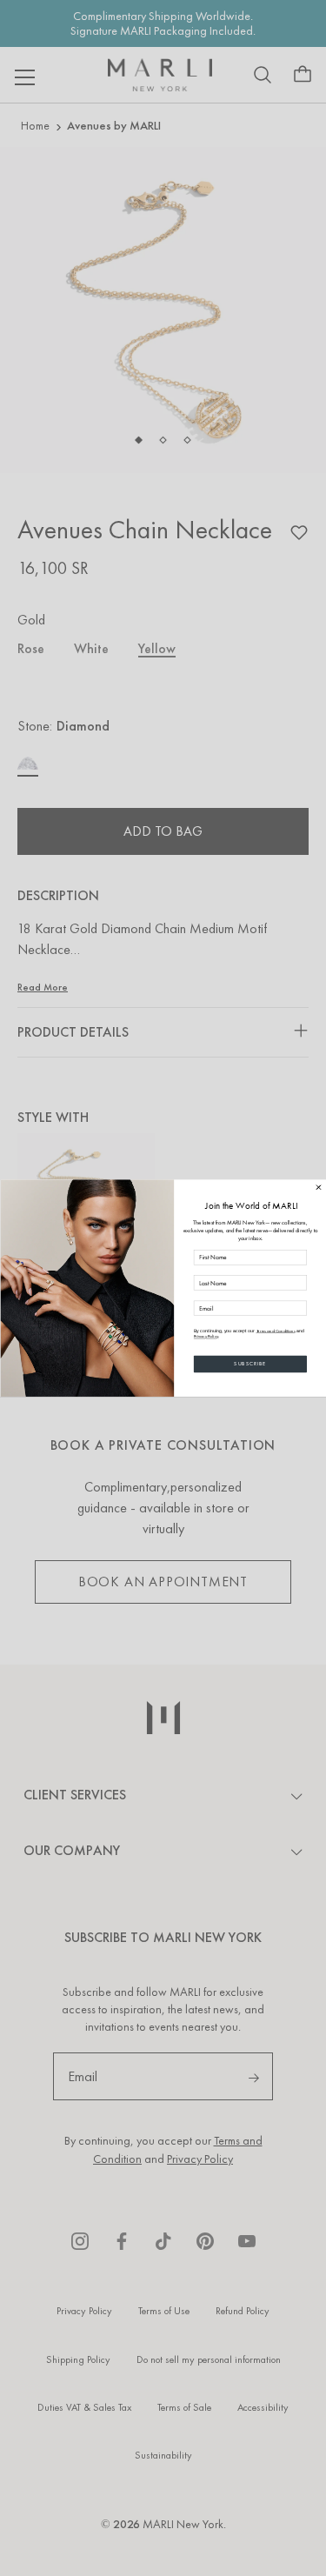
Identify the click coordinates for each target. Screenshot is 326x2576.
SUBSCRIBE (250, 1364)
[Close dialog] (318, 1187)
